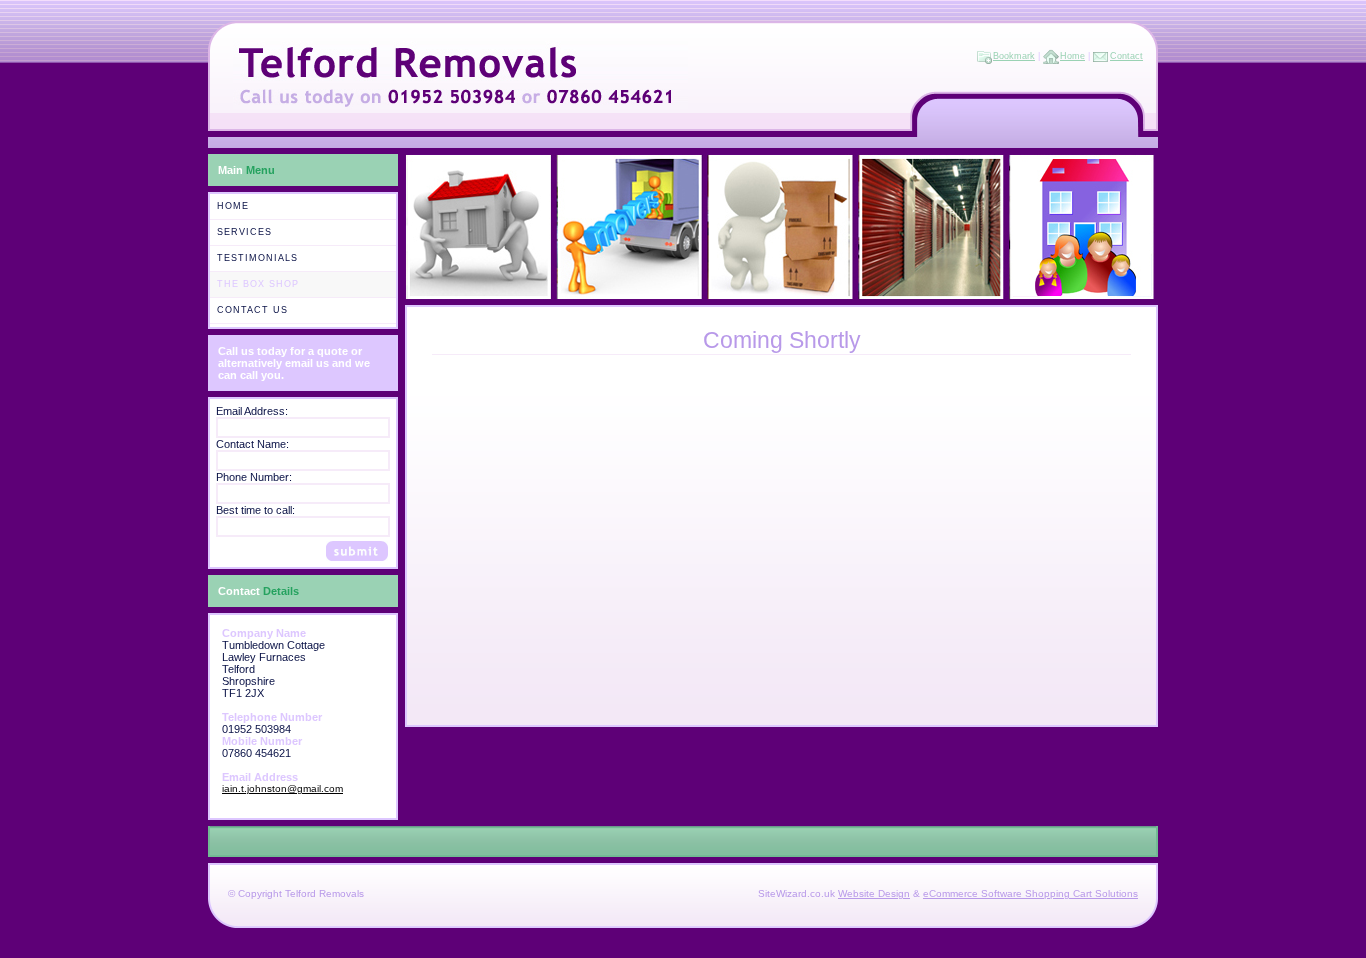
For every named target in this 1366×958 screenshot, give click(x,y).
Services (244, 232)
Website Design (874, 893)
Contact (1126, 56)
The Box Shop (258, 284)
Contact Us (252, 310)
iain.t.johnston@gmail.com (282, 788)
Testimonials (257, 258)
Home (1072, 56)
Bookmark (1014, 56)
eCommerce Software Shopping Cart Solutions (1030, 893)
